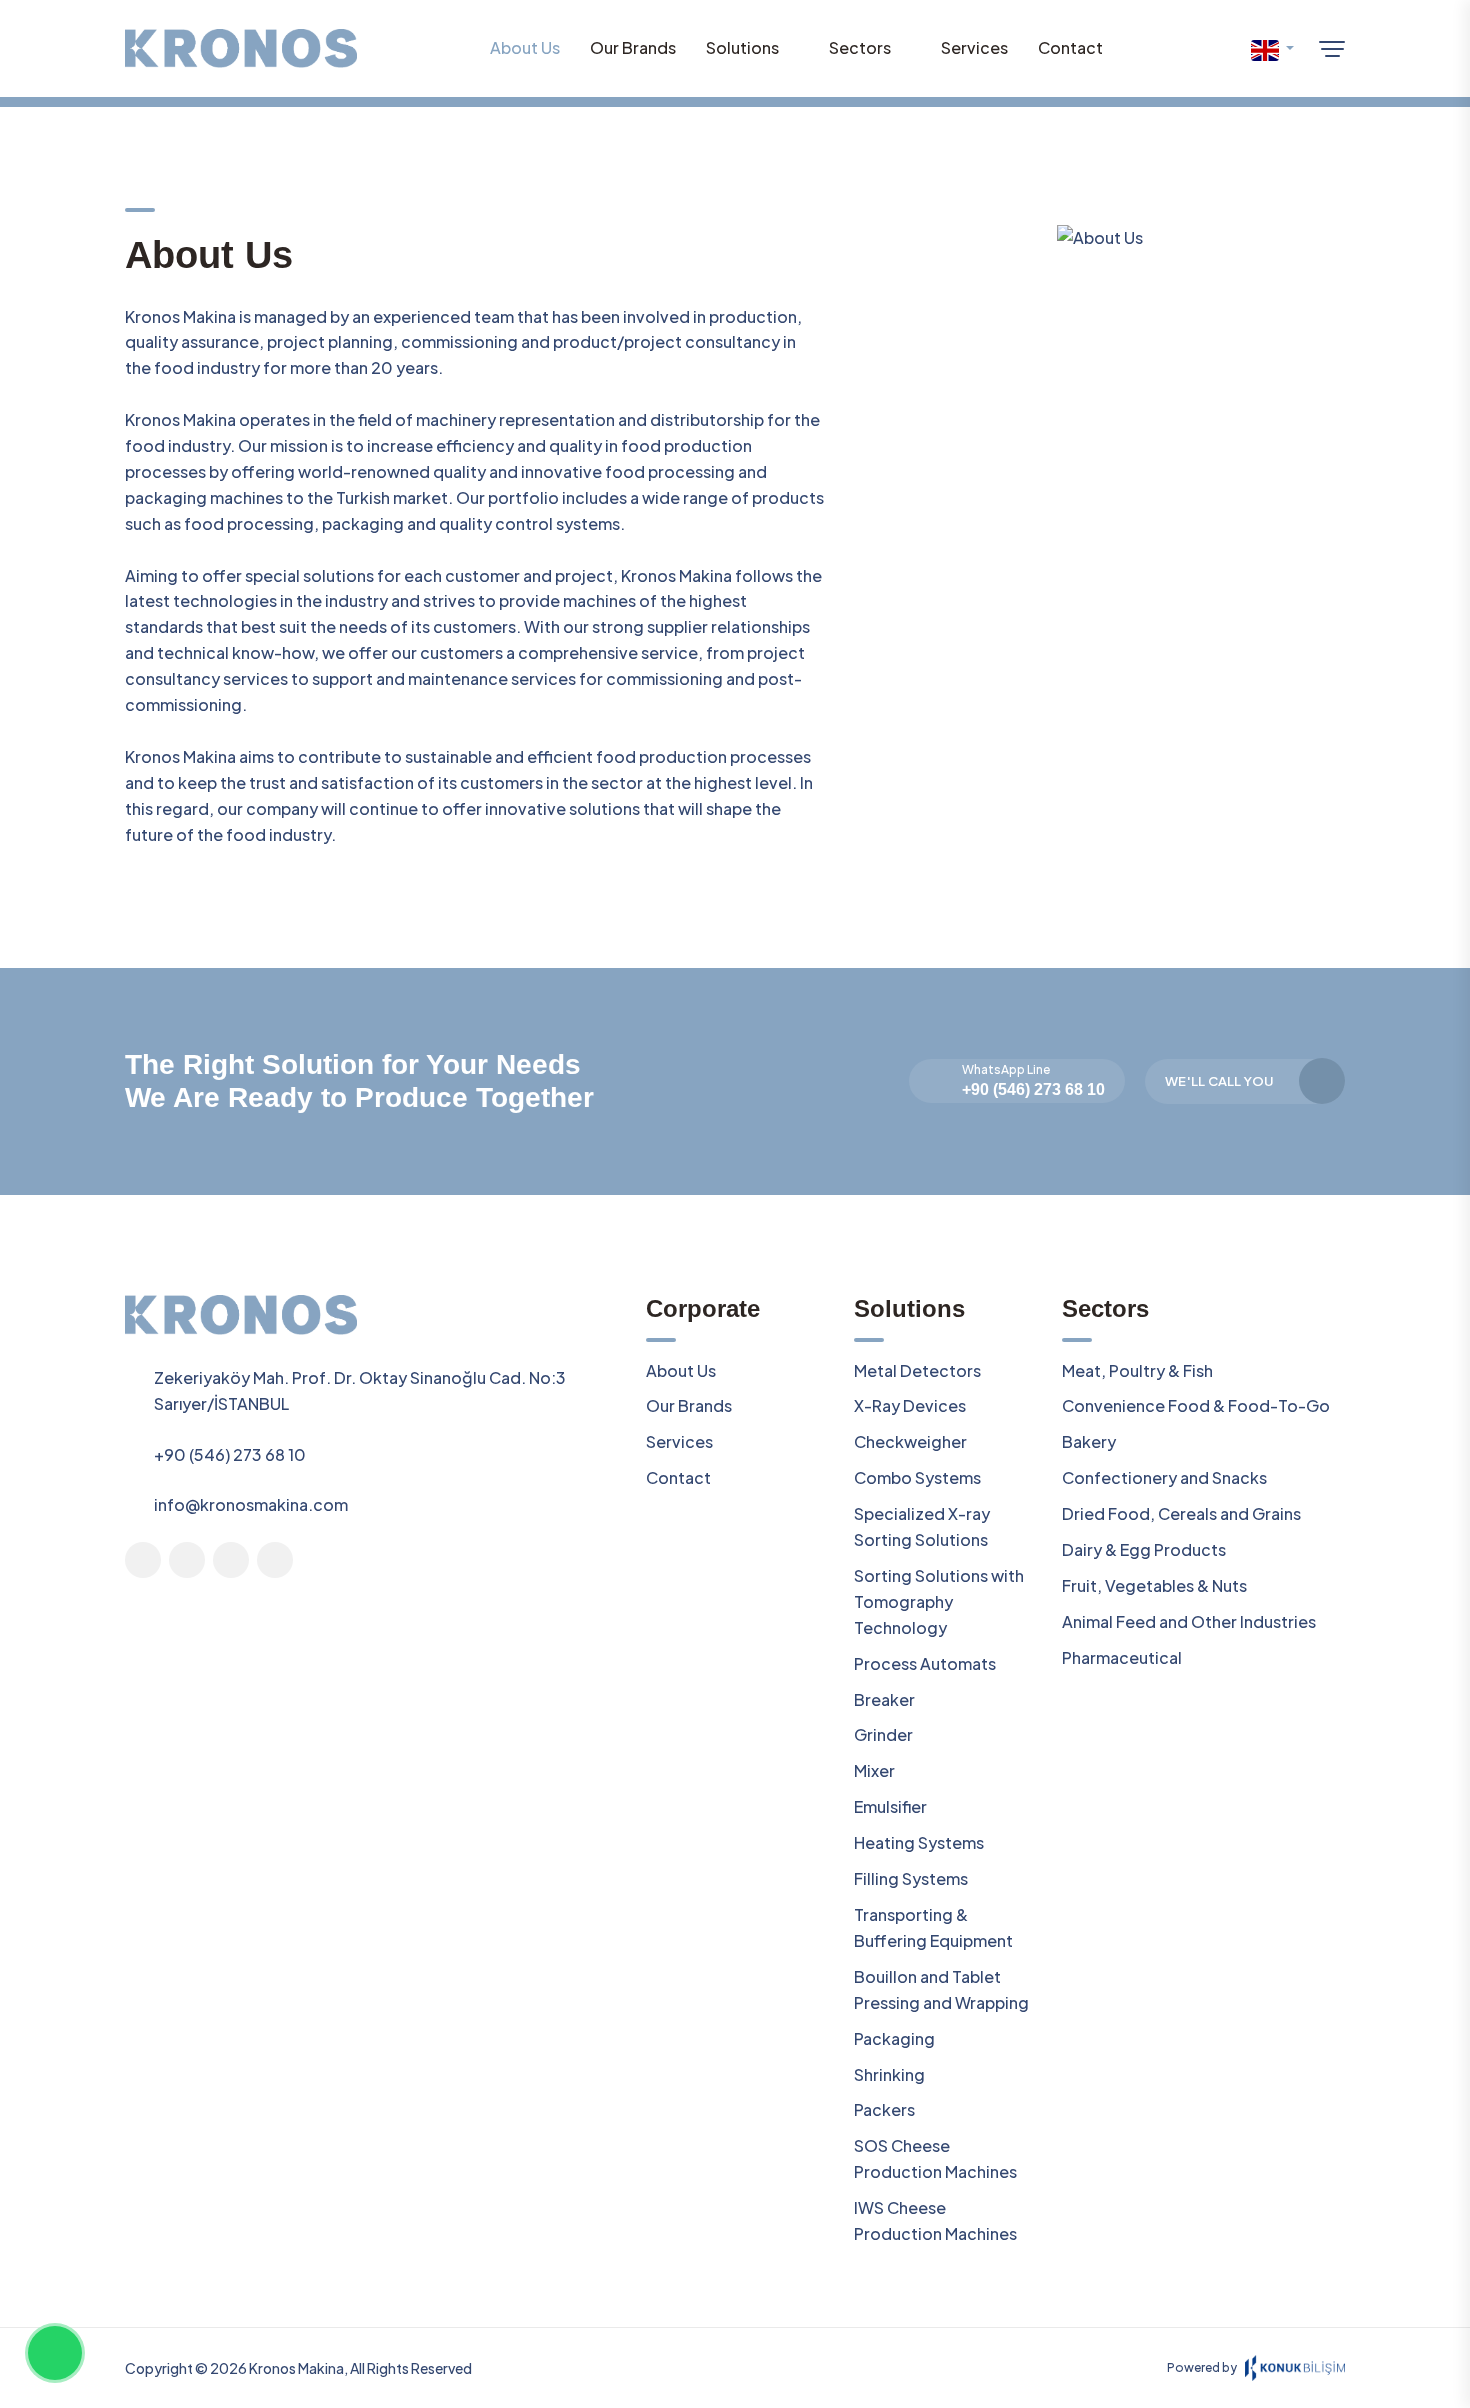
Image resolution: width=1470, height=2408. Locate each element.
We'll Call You (1219, 1081)
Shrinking (889, 2074)
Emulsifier (890, 1806)
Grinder (883, 1734)
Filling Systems (911, 1878)
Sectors (860, 47)
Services (974, 47)
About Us (525, 47)
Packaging (894, 2038)
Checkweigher (910, 1441)
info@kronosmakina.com (251, 1504)
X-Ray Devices (910, 1405)
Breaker (884, 1699)
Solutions (742, 47)
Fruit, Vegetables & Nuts (1154, 1585)
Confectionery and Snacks (1164, 1477)
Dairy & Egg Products (1144, 1549)
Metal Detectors (917, 1370)
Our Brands (633, 47)
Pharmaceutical (1122, 1657)
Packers (884, 2109)
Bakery (1089, 1441)
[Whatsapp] (55, 2353)
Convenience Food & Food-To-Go (1196, 1405)
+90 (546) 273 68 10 (1033, 1090)
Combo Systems (917, 1477)
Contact (1070, 47)
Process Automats (925, 1663)
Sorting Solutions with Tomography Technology (939, 1601)
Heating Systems (919, 1842)
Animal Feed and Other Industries (1189, 1621)
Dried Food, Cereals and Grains (1181, 1513)
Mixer (874, 1770)
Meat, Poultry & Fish (1137, 1370)
